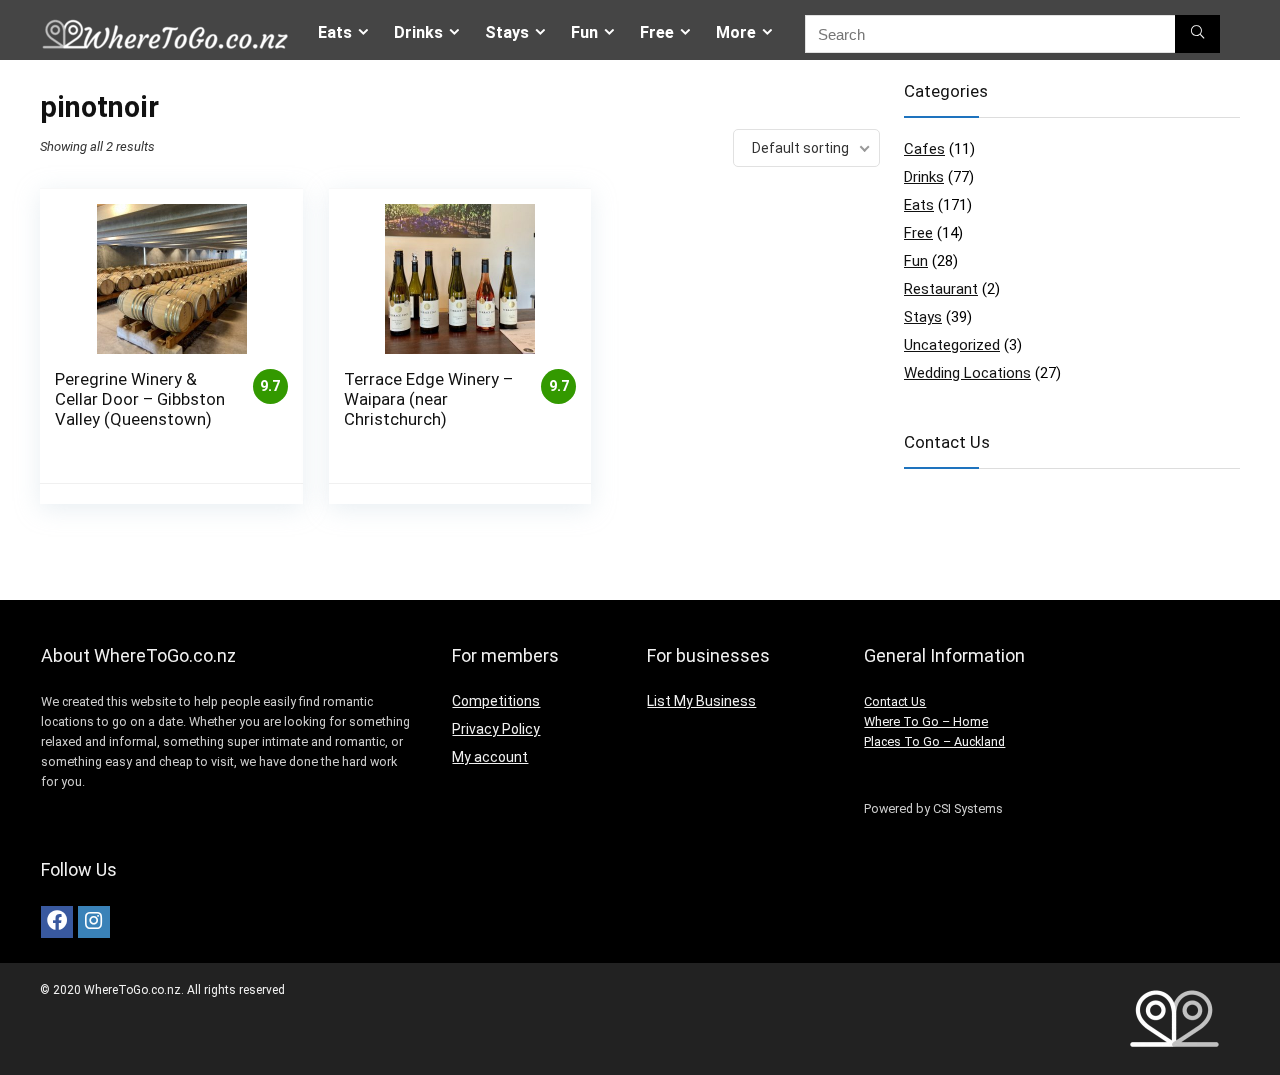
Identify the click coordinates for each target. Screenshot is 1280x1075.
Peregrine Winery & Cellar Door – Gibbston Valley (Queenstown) (140, 399)
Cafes (924, 149)
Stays (507, 32)
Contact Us (895, 701)
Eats (335, 32)
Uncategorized (952, 345)
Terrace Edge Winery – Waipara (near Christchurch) (428, 399)
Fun (584, 32)
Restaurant (941, 289)
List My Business (701, 701)
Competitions (496, 701)
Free (657, 32)
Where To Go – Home (926, 721)
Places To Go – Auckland (934, 741)
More (736, 32)
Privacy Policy (496, 729)
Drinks (418, 32)
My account (490, 757)
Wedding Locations (967, 373)
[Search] (1197, 34)
